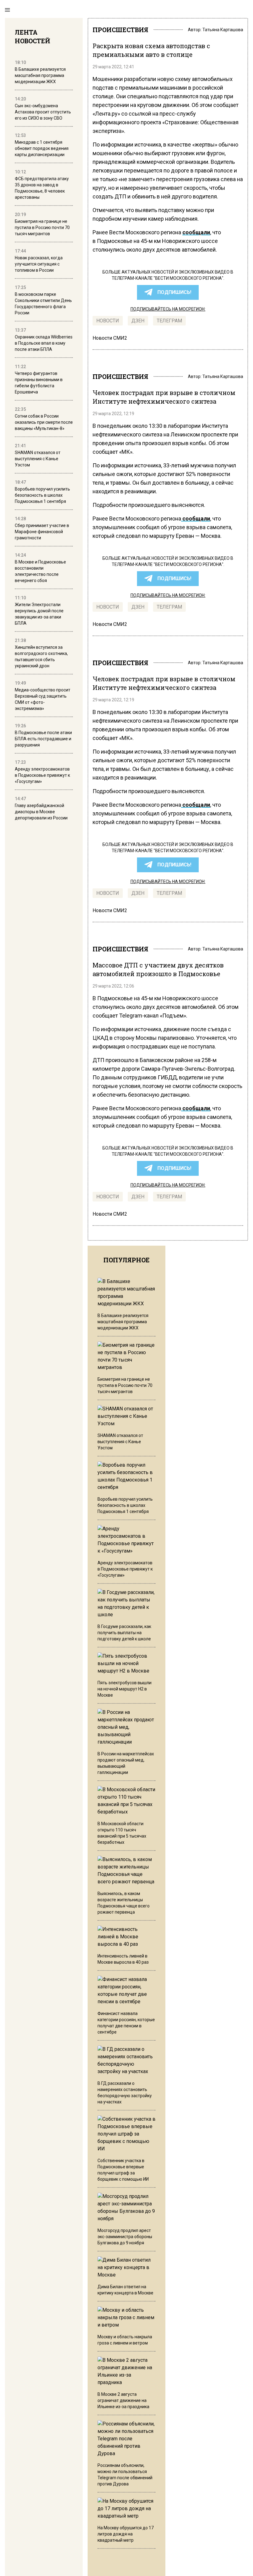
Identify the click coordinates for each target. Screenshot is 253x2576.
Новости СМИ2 (110, 338)
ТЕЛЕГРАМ (169, 321)
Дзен (138, 321)
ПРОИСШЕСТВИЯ (120, 30)
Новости (108, 321)
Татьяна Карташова (223, 30)
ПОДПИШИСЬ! (174, 292)
